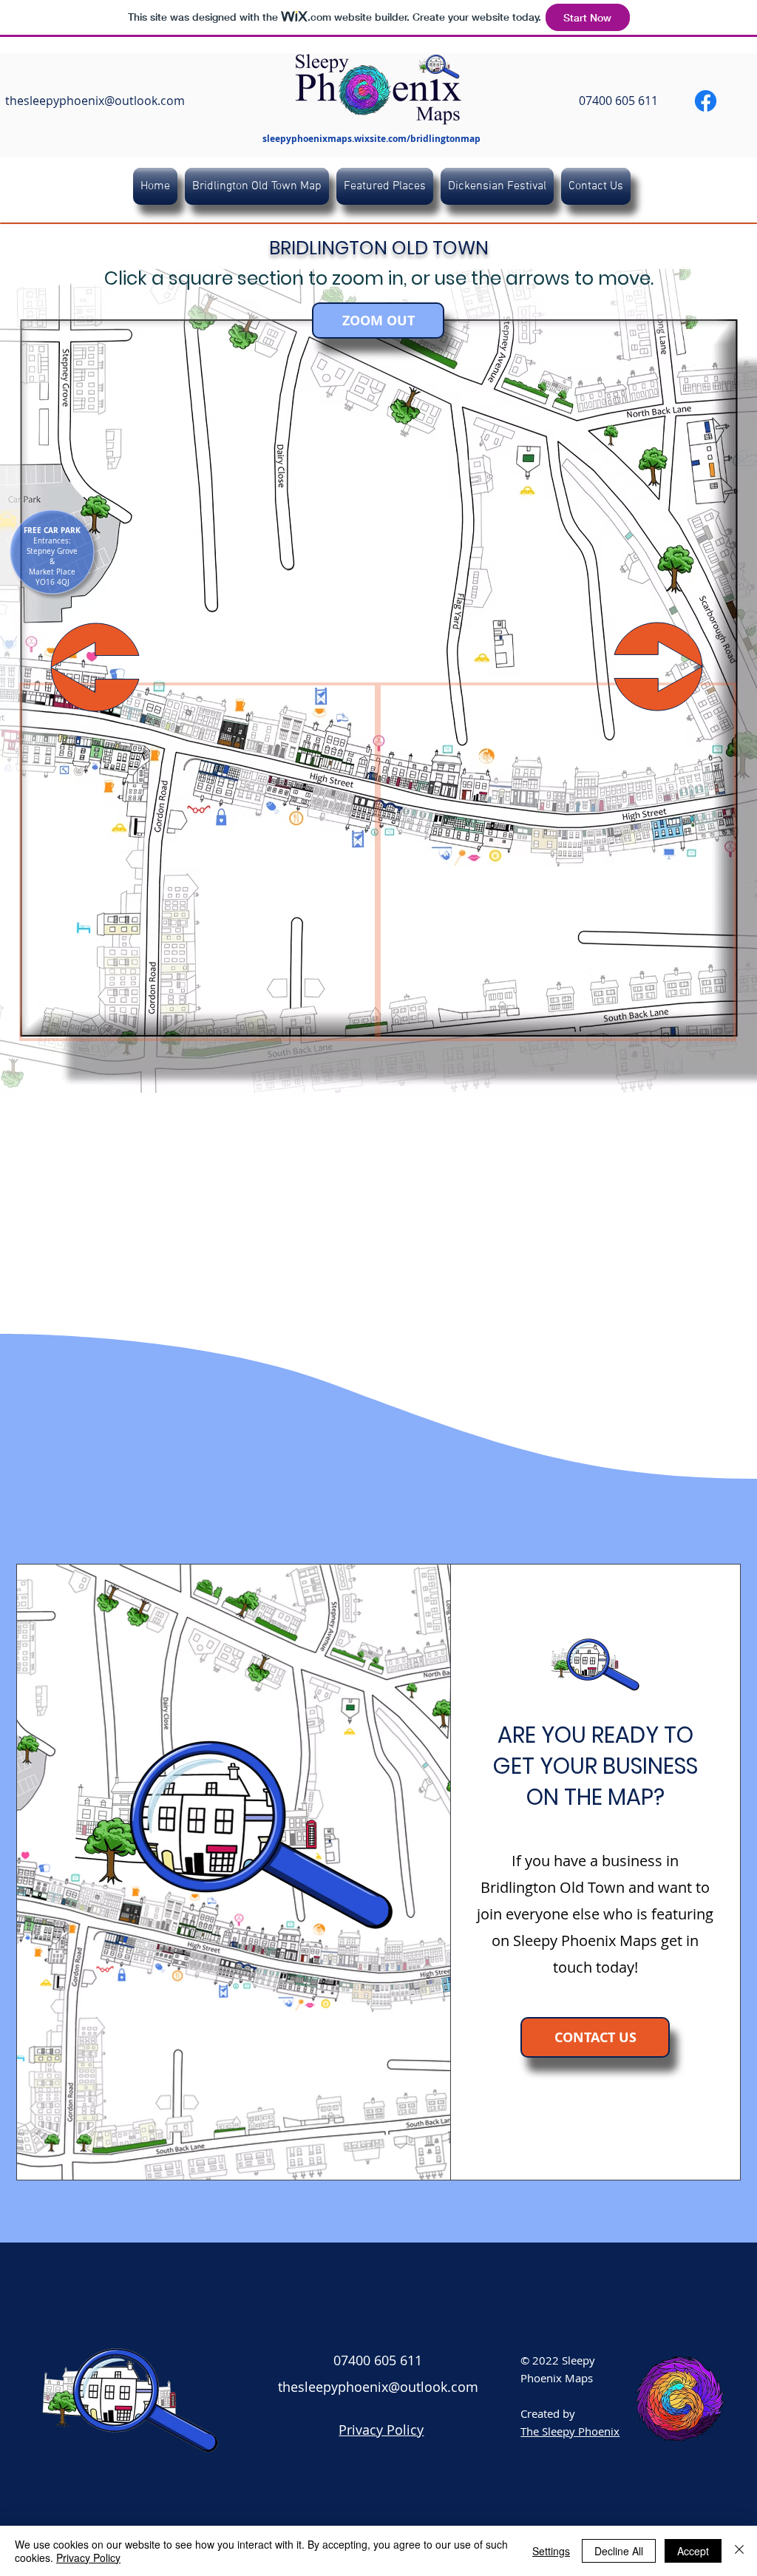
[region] (198, 862)
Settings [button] (551, 2551)
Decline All (619, 2551)
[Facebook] (706, 101)
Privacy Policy (88, 2558)
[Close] (739, 2551)
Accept (693, 2551)
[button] (52, 531)
